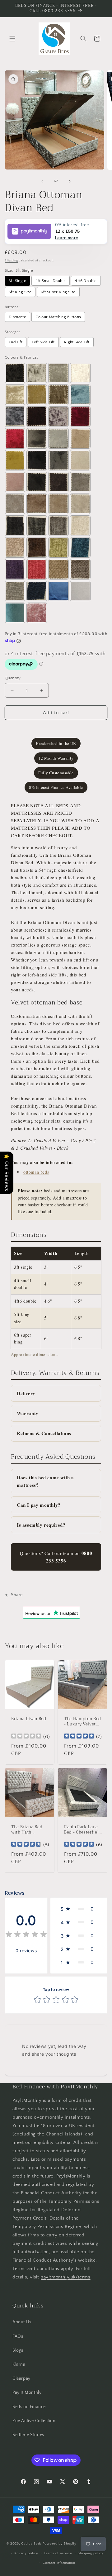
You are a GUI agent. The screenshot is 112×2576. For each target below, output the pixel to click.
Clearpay (21, 2378)
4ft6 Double (86, 281)
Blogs (18, 2350)
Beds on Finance (29, 2407)
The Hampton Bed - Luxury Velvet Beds (83, 1722)
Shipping (11, 261)
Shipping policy (91, 2553)
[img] (79, 1737)
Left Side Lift (43, 342)
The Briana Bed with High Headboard (27, 1830)
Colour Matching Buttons (58, 317)
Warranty (28, 1413)
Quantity (13, 678)
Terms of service (58, 2553)
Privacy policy (26, 2553)
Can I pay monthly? (39, 1505)
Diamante (17, 317)
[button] (12, 39)
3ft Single (17, 281)
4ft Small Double (51, 281)
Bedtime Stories (28, 2435)
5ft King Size (20, 292)
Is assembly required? (41, 1525)
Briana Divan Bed (29, 1719)
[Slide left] (42, 181)
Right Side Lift (77, 342)
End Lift (16, 342)
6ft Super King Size (58, 292)
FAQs (18, 2336)
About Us (22, 2322)
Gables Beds (31, 2544)
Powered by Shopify (60, 2544)
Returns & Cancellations (44, 1433)
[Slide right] (70, 181)
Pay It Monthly (27, 2392)
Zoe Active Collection (34, 2421)
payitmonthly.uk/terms (65, 2277)
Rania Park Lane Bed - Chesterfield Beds (83, 1830)
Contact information (59, 2563)
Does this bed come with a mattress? (45, 1481)
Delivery (26, 1393)
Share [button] (17, 1595)
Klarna (19, 2364)
